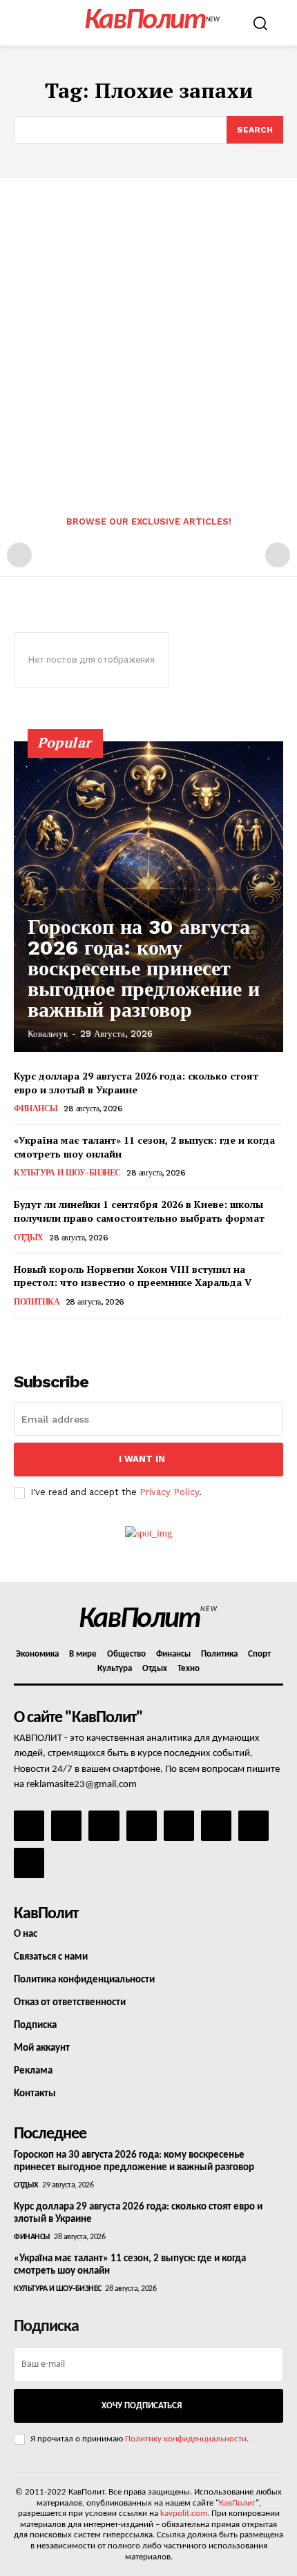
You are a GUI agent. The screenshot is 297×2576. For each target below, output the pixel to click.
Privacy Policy (169, 1492)
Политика (37, 1302)
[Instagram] (66, 1826)
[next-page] (45, 1337)
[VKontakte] (253, 1826)
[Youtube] (29, 1863)
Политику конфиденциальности (186, 2439)
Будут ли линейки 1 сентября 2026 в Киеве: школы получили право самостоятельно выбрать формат (139, 1211)
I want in (142, 1459)
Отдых (29, 1238)
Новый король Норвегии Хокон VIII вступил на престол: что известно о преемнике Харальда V (133, 1276)
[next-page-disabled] (278, 555)
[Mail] (104, 1826)
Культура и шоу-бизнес (67, 1173)
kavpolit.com (184, 2514)
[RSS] (142, 1826)
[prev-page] (19, 555)
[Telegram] (179, 1826)
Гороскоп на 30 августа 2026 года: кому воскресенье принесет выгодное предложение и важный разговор (144, 968)
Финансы (36, 1109)
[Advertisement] (148, 333)
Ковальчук (48, 1034)
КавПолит (237, 2503)
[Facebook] (29, 1826)
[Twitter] (216, 1826)
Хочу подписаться (142, 2406)
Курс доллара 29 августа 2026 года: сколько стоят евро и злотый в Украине (136, 1083)
